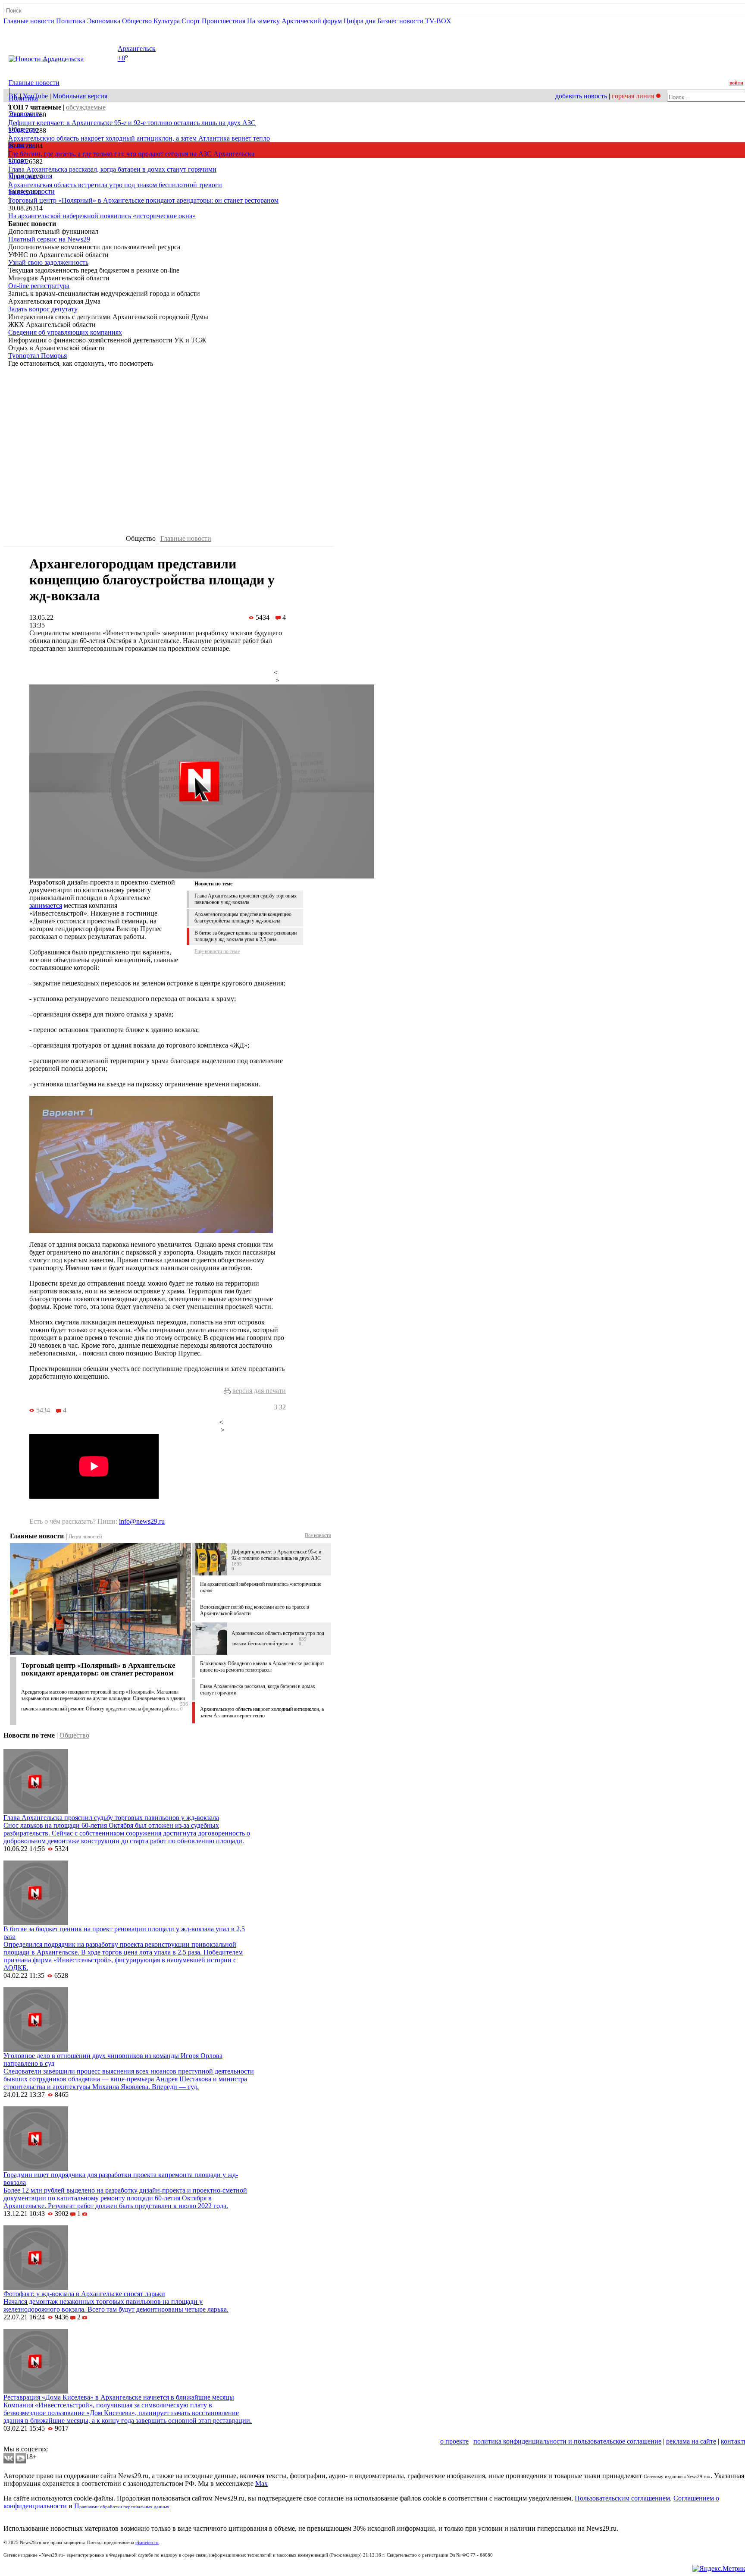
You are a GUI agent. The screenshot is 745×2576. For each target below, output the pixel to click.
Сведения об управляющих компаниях (65, 332)
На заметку (263, 21)
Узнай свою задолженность (48, 262)
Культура (167, 21)
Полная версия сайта (36, 29)
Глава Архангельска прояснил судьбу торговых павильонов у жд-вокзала (246, 899)
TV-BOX (438, 21)
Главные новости (29, 21)
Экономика (104, 21)
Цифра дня (360, 21)
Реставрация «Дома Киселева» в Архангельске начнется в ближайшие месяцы (119, 2397)
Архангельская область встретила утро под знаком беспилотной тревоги (115, 185)
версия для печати (259, 1391)
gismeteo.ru (147, 2543)
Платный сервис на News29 (49, 239)
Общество (137, 21)
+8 (121, 58)
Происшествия (224, 21)
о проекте (454, 2441)
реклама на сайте (691, 2441)
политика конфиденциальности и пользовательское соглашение (567, 2441)
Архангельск (137, 49)
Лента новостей (85, 1537)
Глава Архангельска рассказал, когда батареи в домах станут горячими (112, 169)
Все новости (318, 1535)
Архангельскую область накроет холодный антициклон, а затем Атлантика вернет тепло (139, 138)
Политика (71, 21)
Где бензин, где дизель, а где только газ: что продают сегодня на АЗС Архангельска (131, 154)
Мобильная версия (80, 96)
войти (736, 83)
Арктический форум (312, 21)
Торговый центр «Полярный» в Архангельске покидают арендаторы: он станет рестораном (143, 200)
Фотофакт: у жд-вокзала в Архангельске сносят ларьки (84, 2294)
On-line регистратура (39, 286)
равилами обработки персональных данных (124, 2507)
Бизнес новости (400, 21)
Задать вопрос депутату (43, 309)
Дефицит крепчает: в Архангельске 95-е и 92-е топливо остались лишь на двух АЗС (132, 123)
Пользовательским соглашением (622, 2498)
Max (261, 2483)
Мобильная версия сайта (42, 2441)
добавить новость (581, 96)
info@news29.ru (142, 1521)
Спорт (191, 21)
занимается (46, 905)
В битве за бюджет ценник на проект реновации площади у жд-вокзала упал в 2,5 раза (246, 936)
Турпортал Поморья (38, 356)
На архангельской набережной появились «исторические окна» (102, 216)
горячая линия (633, 96)
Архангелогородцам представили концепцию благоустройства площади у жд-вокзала (243, 918)
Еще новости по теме (217, 951)
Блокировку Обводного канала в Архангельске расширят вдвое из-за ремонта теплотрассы (262, 1667)
